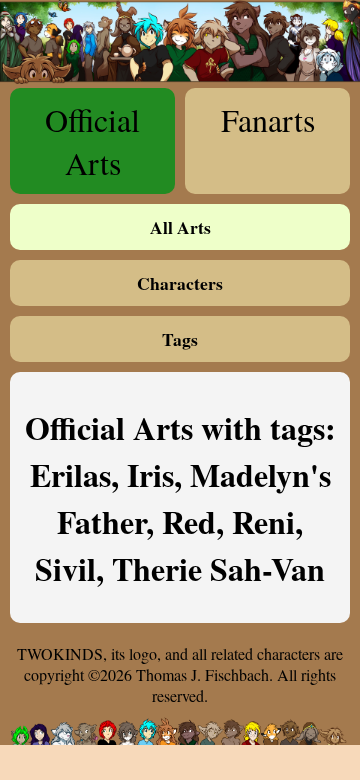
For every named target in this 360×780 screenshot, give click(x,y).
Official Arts (92, 141)
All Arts (180, 227)
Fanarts (268, 119)
